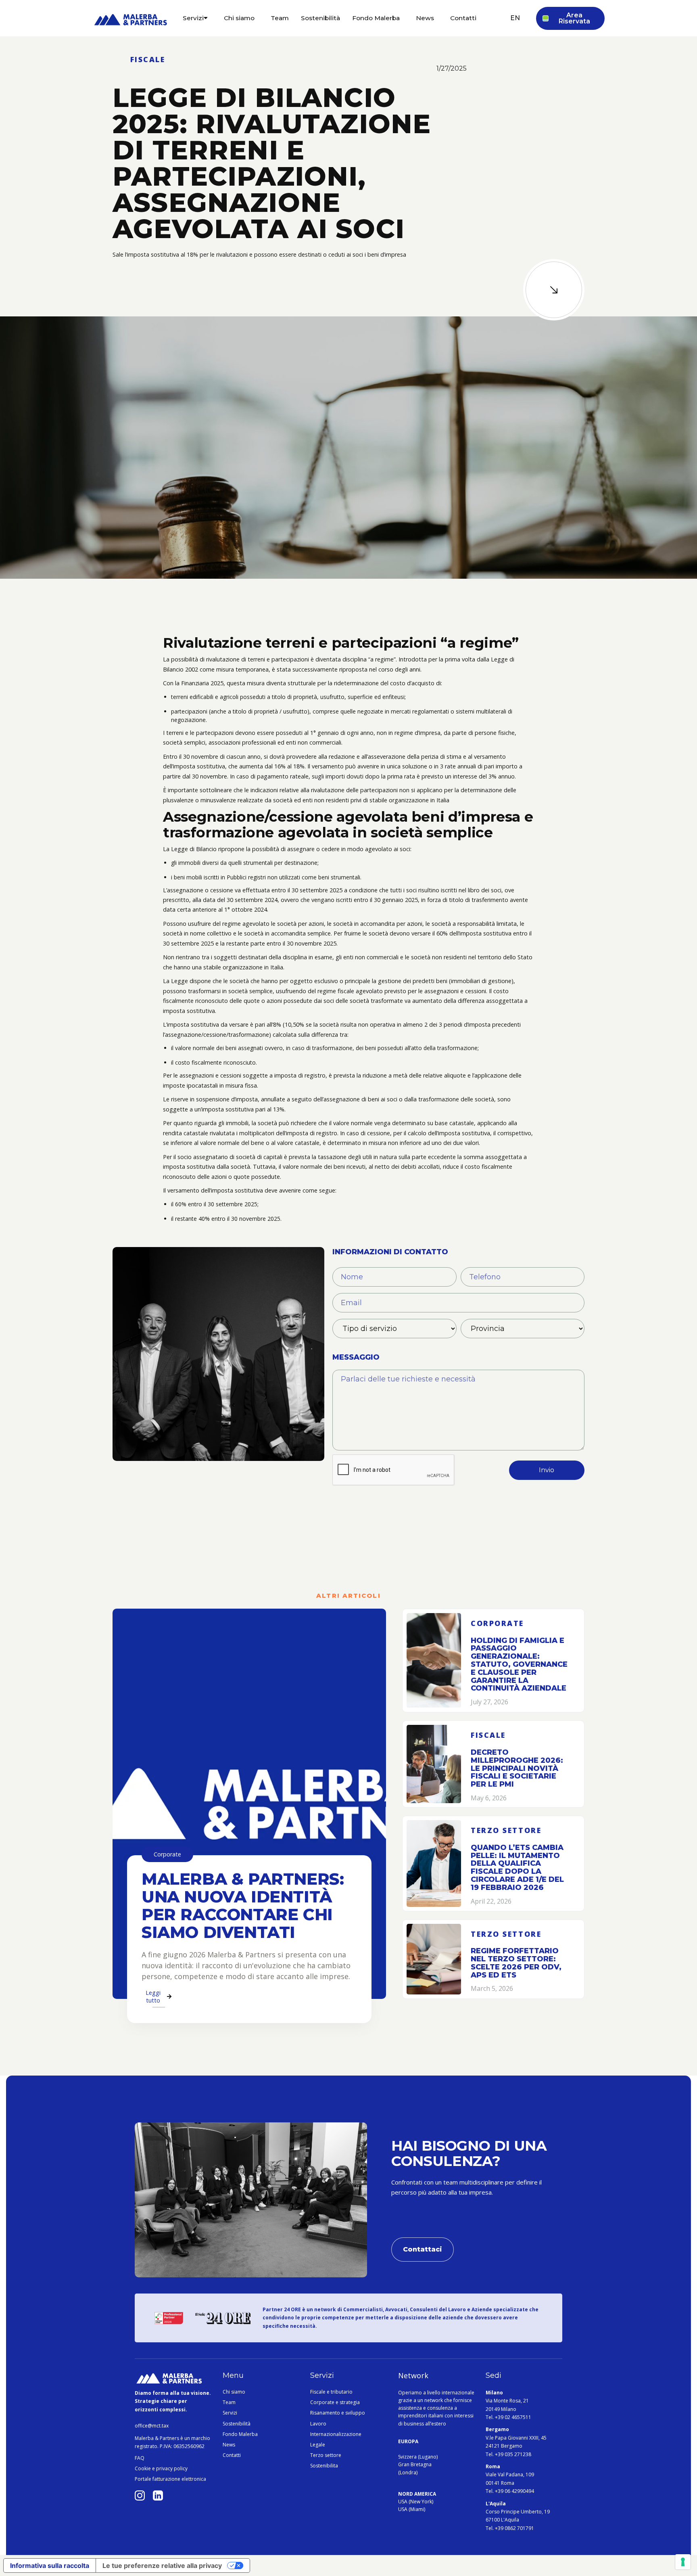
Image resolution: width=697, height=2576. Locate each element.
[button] (195, 18)
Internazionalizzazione (336, 2434)
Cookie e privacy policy (161, 2469)
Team (229, 2402)
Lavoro (318, 2424)
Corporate (167, 1854)
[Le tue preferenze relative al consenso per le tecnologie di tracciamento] (683, 2562)
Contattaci (423, 2249)
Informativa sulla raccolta (50, 2566)
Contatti (232, 2455)
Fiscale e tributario (331, 2392)
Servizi (230, 2413)
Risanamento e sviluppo (338, 2413)
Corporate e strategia (335, 2402)
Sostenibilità (237, 2424)
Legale (318, 2445)
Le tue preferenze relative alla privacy (162, 2566)
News (229, 2445)
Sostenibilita (324, 2466)
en (515, 18)
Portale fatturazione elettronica (170, 2479)
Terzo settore (326, 2455)
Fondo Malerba (240, 2434)
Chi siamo (234, 2392)
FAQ (140, 2458)
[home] (131, 22)
